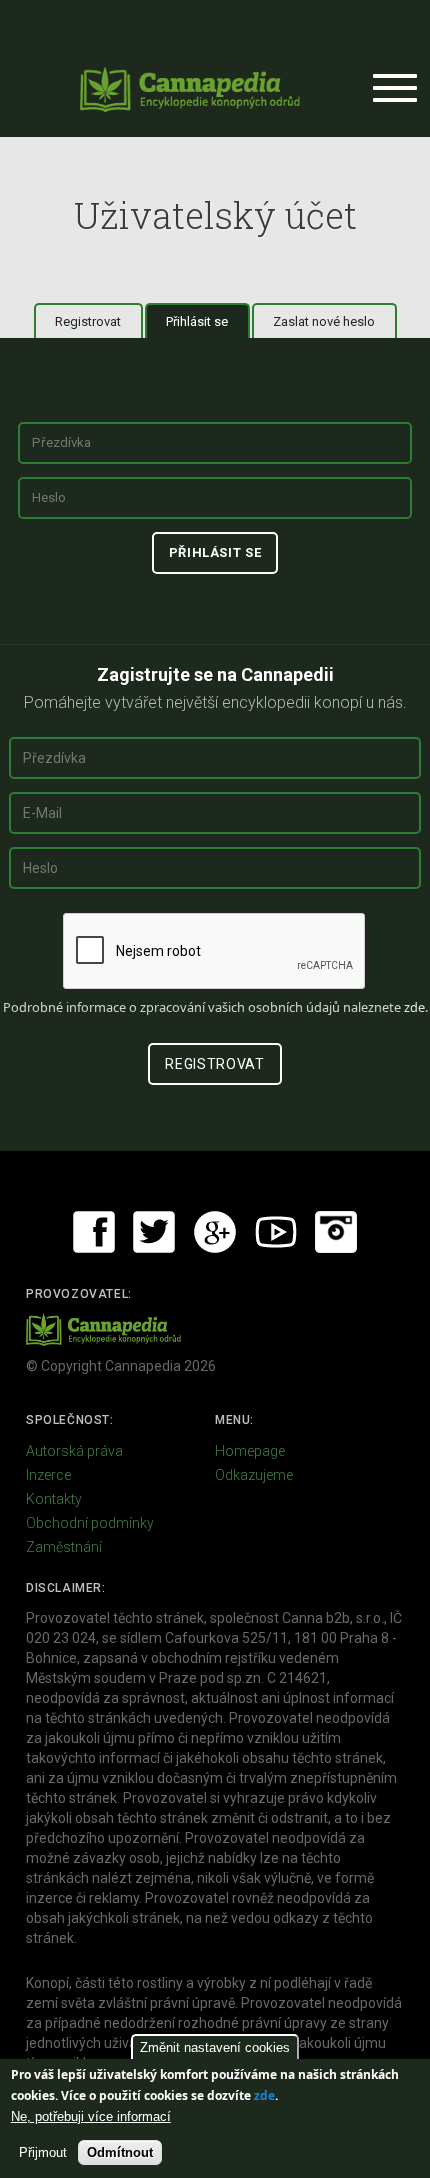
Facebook (94, 1232)
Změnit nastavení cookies (215, 2047)
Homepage (250, 1451)
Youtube (276, 1232)
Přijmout (43, 2152)
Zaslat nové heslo (324, 321)
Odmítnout (120, 2152)
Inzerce (48, 1475)
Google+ (215, 1232)
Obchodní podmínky (90, 1523)
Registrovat (88, 321)
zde (264, 2095)
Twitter (154, 1232)
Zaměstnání (64, 1547)
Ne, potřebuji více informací (91, 2116)
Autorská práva (74, 1451)
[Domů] (190, 89)
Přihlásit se (208, 321)
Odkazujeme (254, 1475)
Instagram (336, 1232)
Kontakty (54, 1499)
